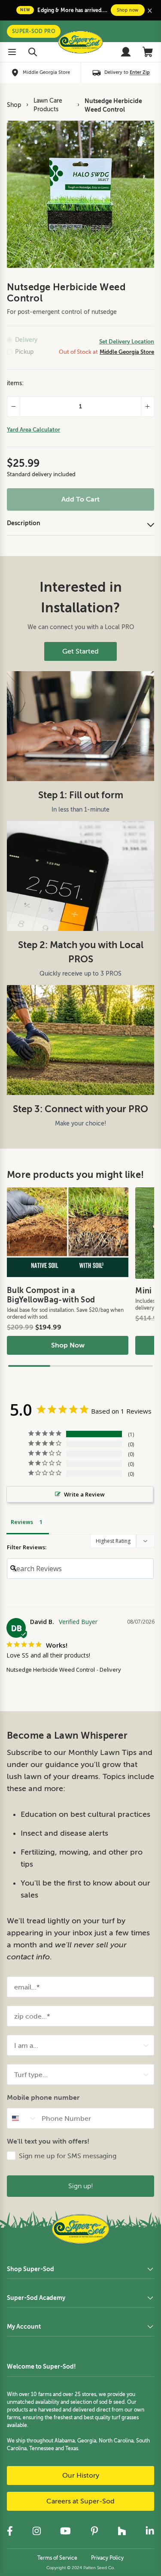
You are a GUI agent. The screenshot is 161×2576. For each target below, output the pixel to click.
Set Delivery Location (127, 342)
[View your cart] (148, 52)
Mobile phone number (43, 2097)
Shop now (128, 10)
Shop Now (68, 1345)
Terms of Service (57, 2558)
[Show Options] (146, 2045)
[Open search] (33, 52)
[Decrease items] (13, 407)
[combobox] (78, 2045)
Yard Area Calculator (33, 430)
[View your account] (126, 52)
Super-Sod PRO (34, 31)
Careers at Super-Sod (80, 2501)
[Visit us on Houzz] (122, 2531)
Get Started (80, 651)
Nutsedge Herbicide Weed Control (113, 105)
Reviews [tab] (22, 1522)
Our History (81, 2476)
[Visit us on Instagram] (36, 2531)
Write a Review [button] (84, 1494)
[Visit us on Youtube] (65, 2531)
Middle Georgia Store (127, 352)
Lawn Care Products (48, 105)
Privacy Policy (107, 2558)
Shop (14, 105)
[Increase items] (148, 407)
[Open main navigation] (12, 52)
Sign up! (81, 2186)
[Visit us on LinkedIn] (150, 2531)
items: (15, 383)
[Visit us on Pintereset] (94, 2531)
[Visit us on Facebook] (10, 2531)
